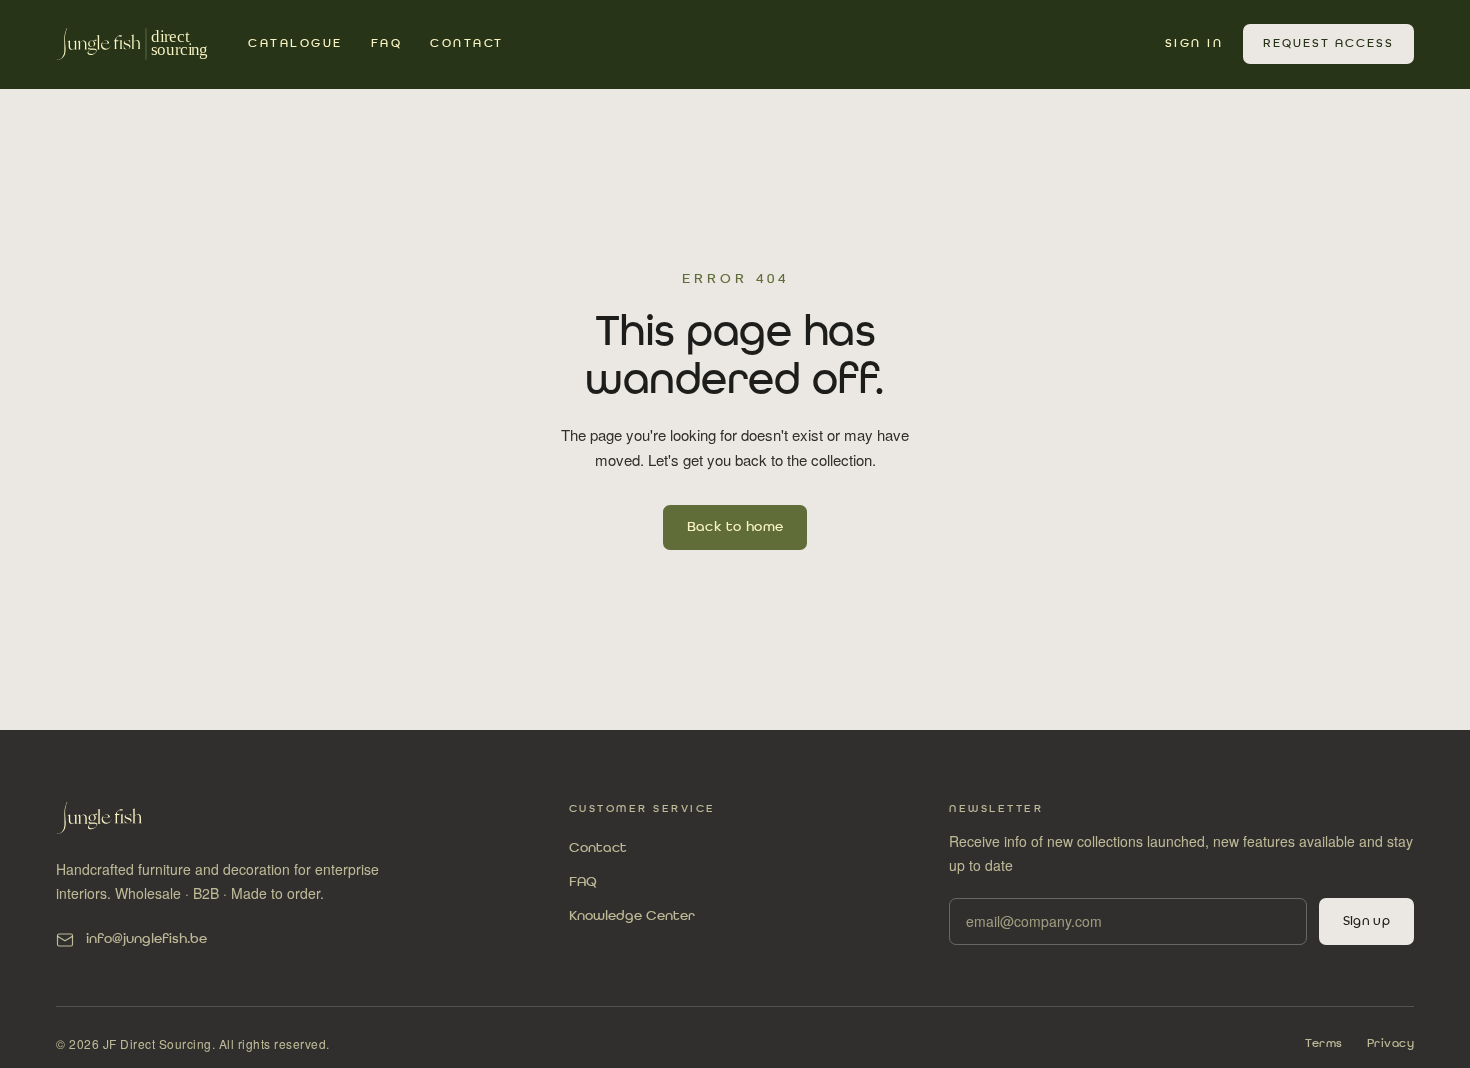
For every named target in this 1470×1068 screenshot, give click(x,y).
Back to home (735, 527)
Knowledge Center (632, 916)
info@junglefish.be (146, 939)
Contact (467, 44)
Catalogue (295, 44)
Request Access (1328, 44)
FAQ (387, 44)
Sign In (1194, 44)
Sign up (1366, 921)
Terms (1324, 1044)
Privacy (1391, 1044)
